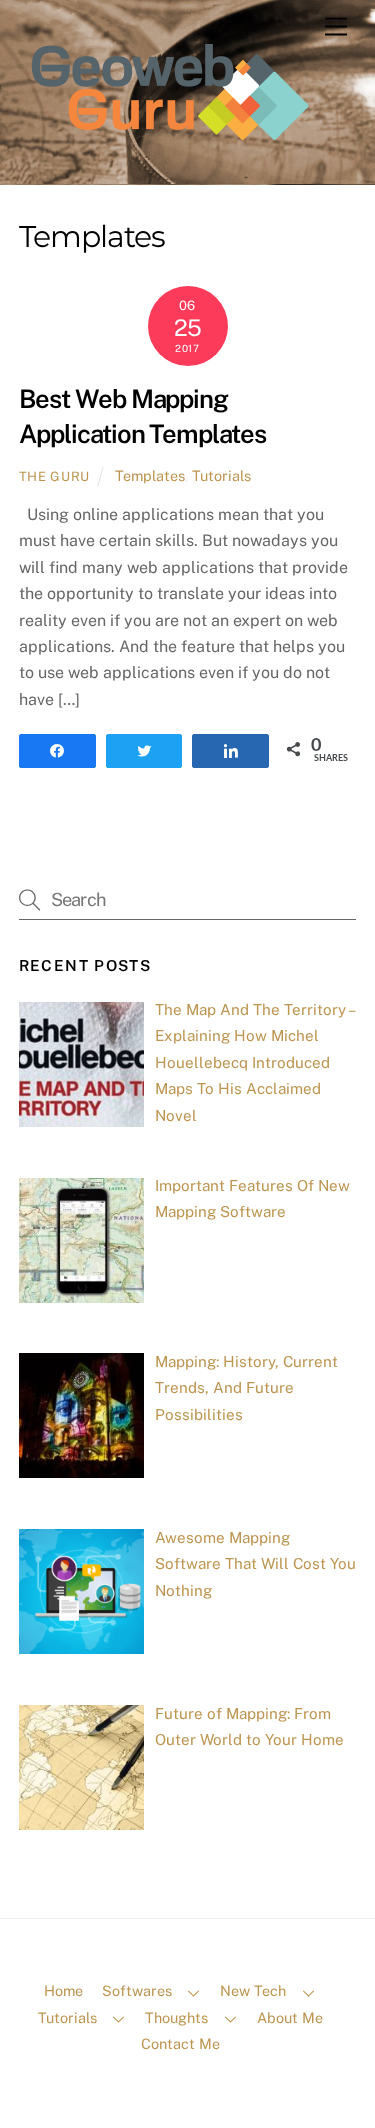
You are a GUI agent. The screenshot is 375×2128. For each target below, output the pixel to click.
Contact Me (180, 2043)
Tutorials (221, 475)
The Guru (54, 476)
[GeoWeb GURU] (169, 156)
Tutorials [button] (67, 2017)
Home (63, 1990)
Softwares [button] (137, 1990)
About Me (290, 2017)
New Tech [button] (253, 1990)
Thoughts (176, 2017)
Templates (150, 475)
